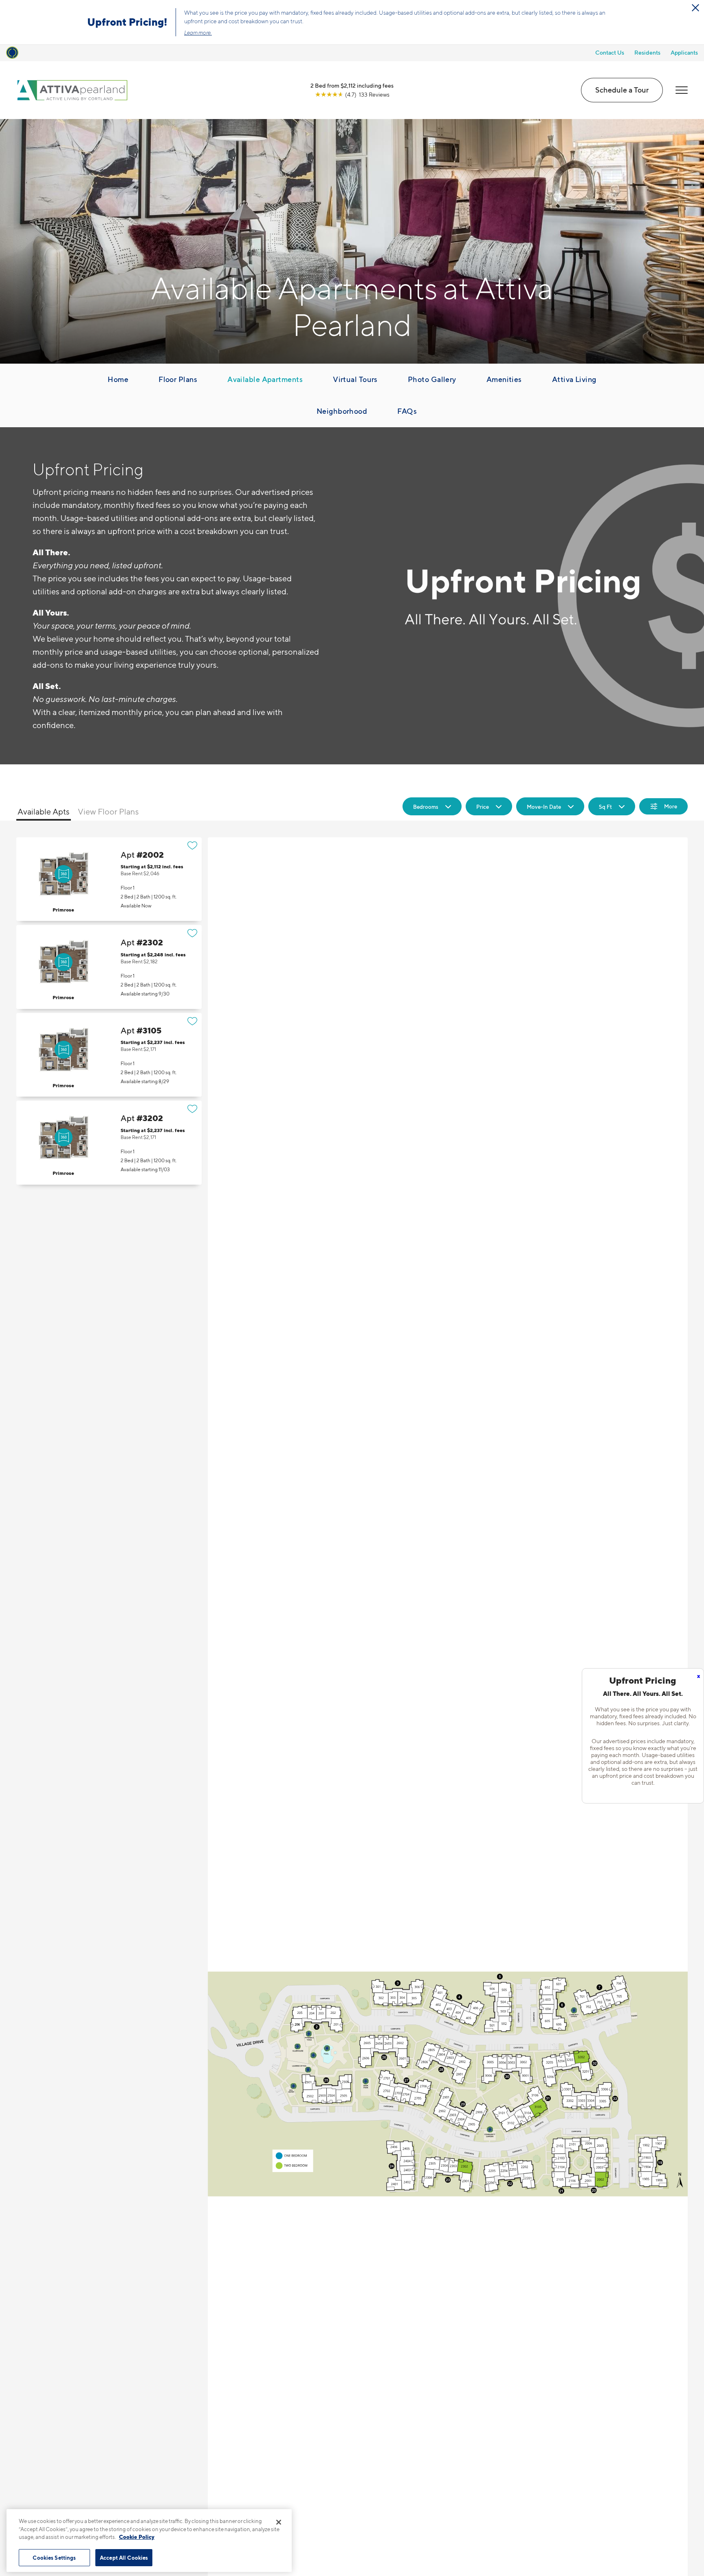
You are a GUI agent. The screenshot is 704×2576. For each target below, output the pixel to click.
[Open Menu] (682, 90)
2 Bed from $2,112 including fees (352, 85)
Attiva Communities (49, 51)
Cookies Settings (54, 2557)
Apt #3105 (109, 1055)
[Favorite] (192, 845)
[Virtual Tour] (64, 874)
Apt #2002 (109, 879)
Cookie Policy (137, 2537)
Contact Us (610, 52)
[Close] (279, 2522)
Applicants (684, 52)
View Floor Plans (108, 812)
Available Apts (44, 812)
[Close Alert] (695, 8)
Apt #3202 (109, 1142)
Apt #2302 (109, 967)
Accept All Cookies (124, 2557)
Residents (647, 52)
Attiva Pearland (106, 51)
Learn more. (198, 33)
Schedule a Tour (622, 90)
